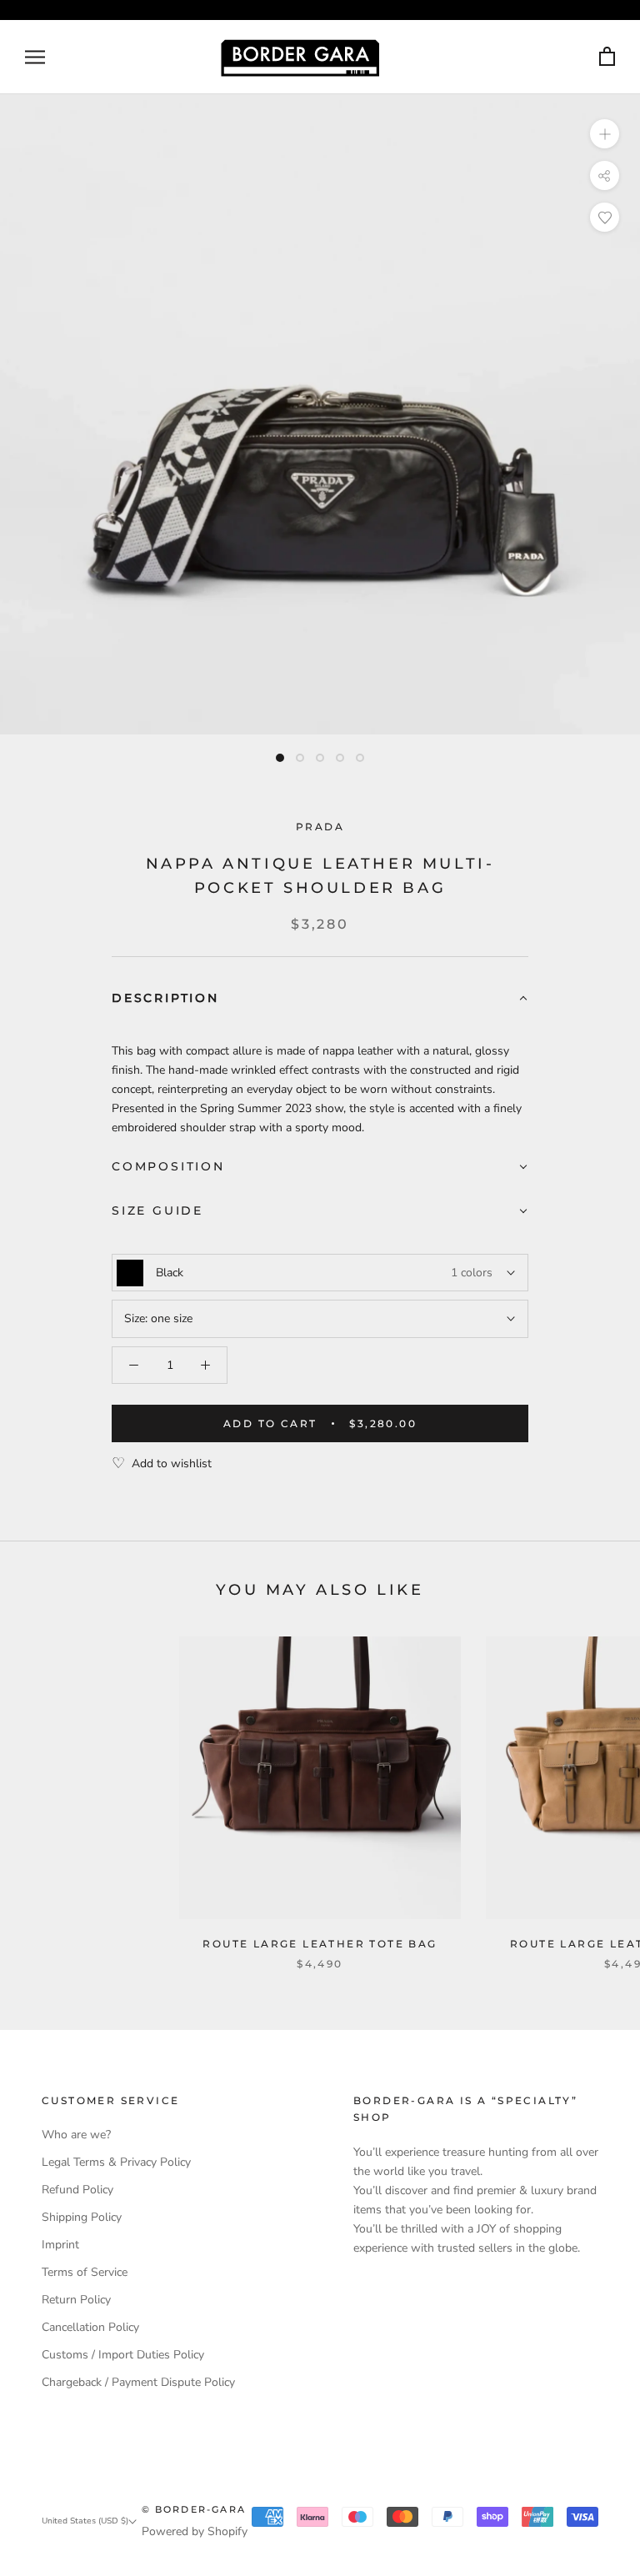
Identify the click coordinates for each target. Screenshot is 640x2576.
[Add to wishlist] (605, 217)
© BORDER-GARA (194, 2509)
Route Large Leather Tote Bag (320, 1944)
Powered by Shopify (195, 2531)
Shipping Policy (82, 2217)
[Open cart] (607, 57)
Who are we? (76, 2135)
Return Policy (76, 2300)
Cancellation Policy (90, 2327)
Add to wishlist (172, 1463)
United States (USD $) (85, 2521)
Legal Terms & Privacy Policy (116, 2162)
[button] (320, 999)
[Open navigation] (35, 57)
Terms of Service (85, 2272)
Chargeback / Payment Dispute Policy (138, 2382)
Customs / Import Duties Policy (123, 2355)
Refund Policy (77, 2190)
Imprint (60, 2245)
